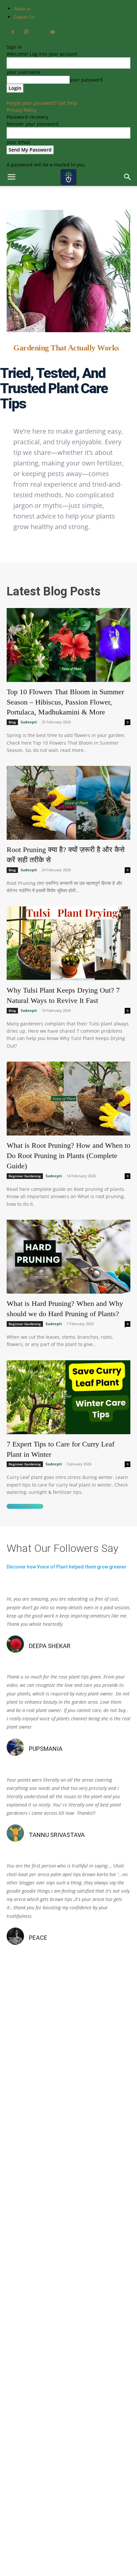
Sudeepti (29, 722)
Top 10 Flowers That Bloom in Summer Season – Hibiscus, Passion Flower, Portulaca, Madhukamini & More (65, 702)
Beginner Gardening (25, 1176)
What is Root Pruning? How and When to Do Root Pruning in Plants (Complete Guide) (68, 1156)
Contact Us (24, 17)
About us (22, 9)
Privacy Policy (21, 110)
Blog (12, 722)
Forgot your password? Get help (42, 103)
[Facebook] (13, 32)
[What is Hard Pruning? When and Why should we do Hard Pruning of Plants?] (68, 1257)
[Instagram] (26, 32)
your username (24, 72)
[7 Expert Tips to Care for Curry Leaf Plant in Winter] (68, 1397)
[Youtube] (53, 32)
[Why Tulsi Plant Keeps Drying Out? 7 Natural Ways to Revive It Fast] (68, 943)
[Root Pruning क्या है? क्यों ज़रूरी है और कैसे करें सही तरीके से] (68, 803)
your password (86, 80)
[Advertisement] (68, 2270)
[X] (39, 31)
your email (18, 142)
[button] (128, 177)
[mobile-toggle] (11, 177)
